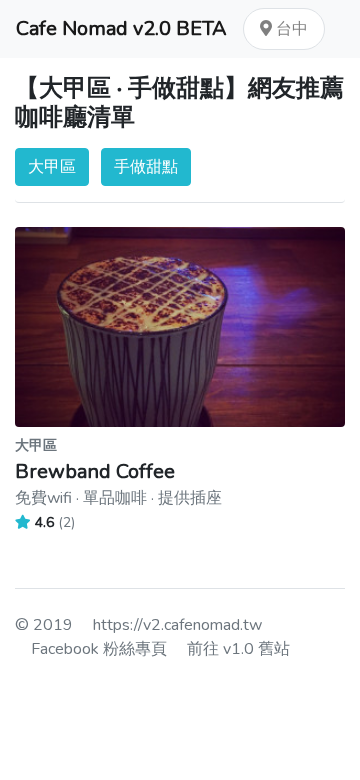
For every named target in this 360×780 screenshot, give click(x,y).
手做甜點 (146, 167)
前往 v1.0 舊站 (238, 649)
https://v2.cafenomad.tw (177, 625)
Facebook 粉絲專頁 (99, 649)
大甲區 (52, 167)
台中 (290, 29)
